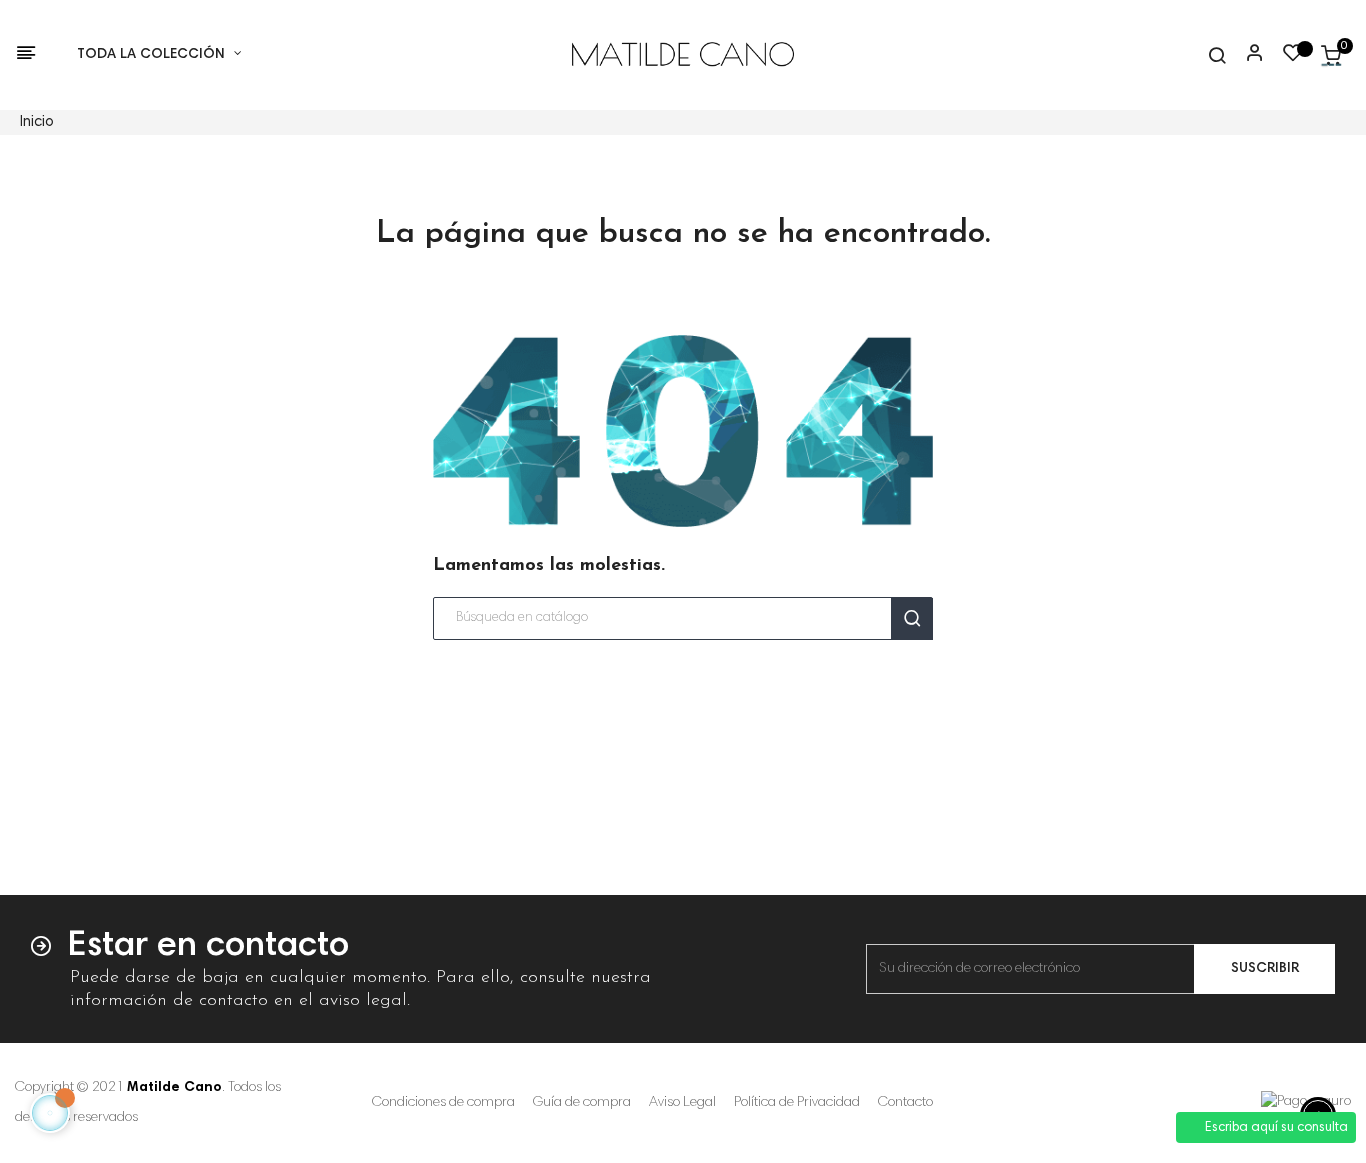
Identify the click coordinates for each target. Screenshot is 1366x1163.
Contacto (905, 1103)
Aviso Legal (682, 1103)
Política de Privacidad (797, 1103)
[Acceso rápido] (1246, 55)
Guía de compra (582, 1103)
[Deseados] (1293, 58)
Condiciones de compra (443, 1103)
